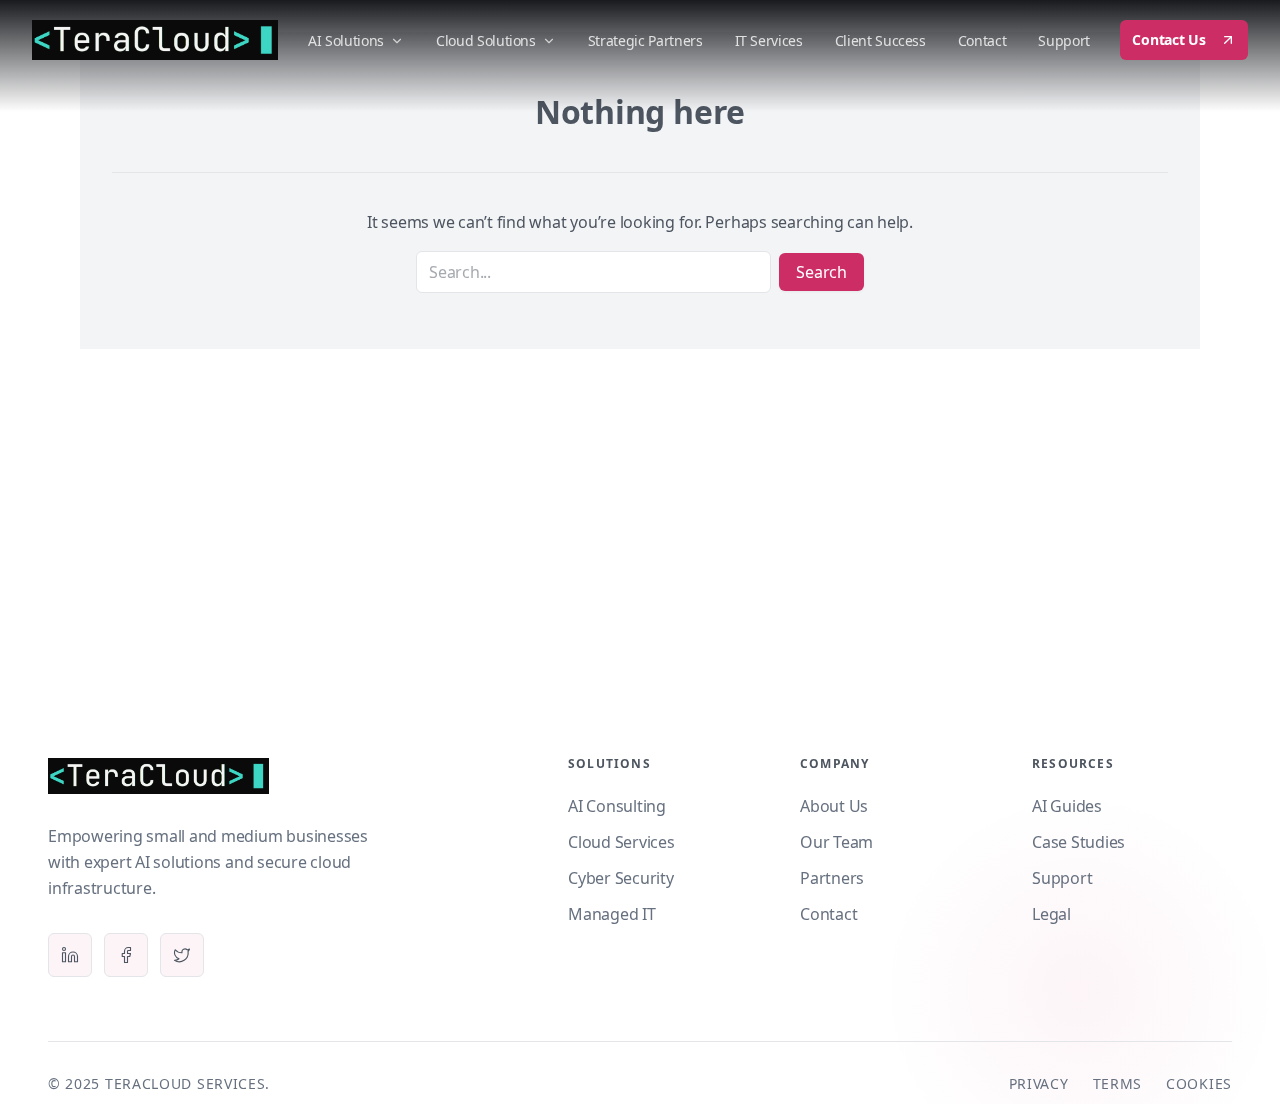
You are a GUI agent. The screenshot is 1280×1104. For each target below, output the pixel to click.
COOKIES (1199, 1083)
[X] (182, 955)
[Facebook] (126, 955)
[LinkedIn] (70, 955)
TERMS (1118, 1083)
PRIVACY (1039, 1083)
